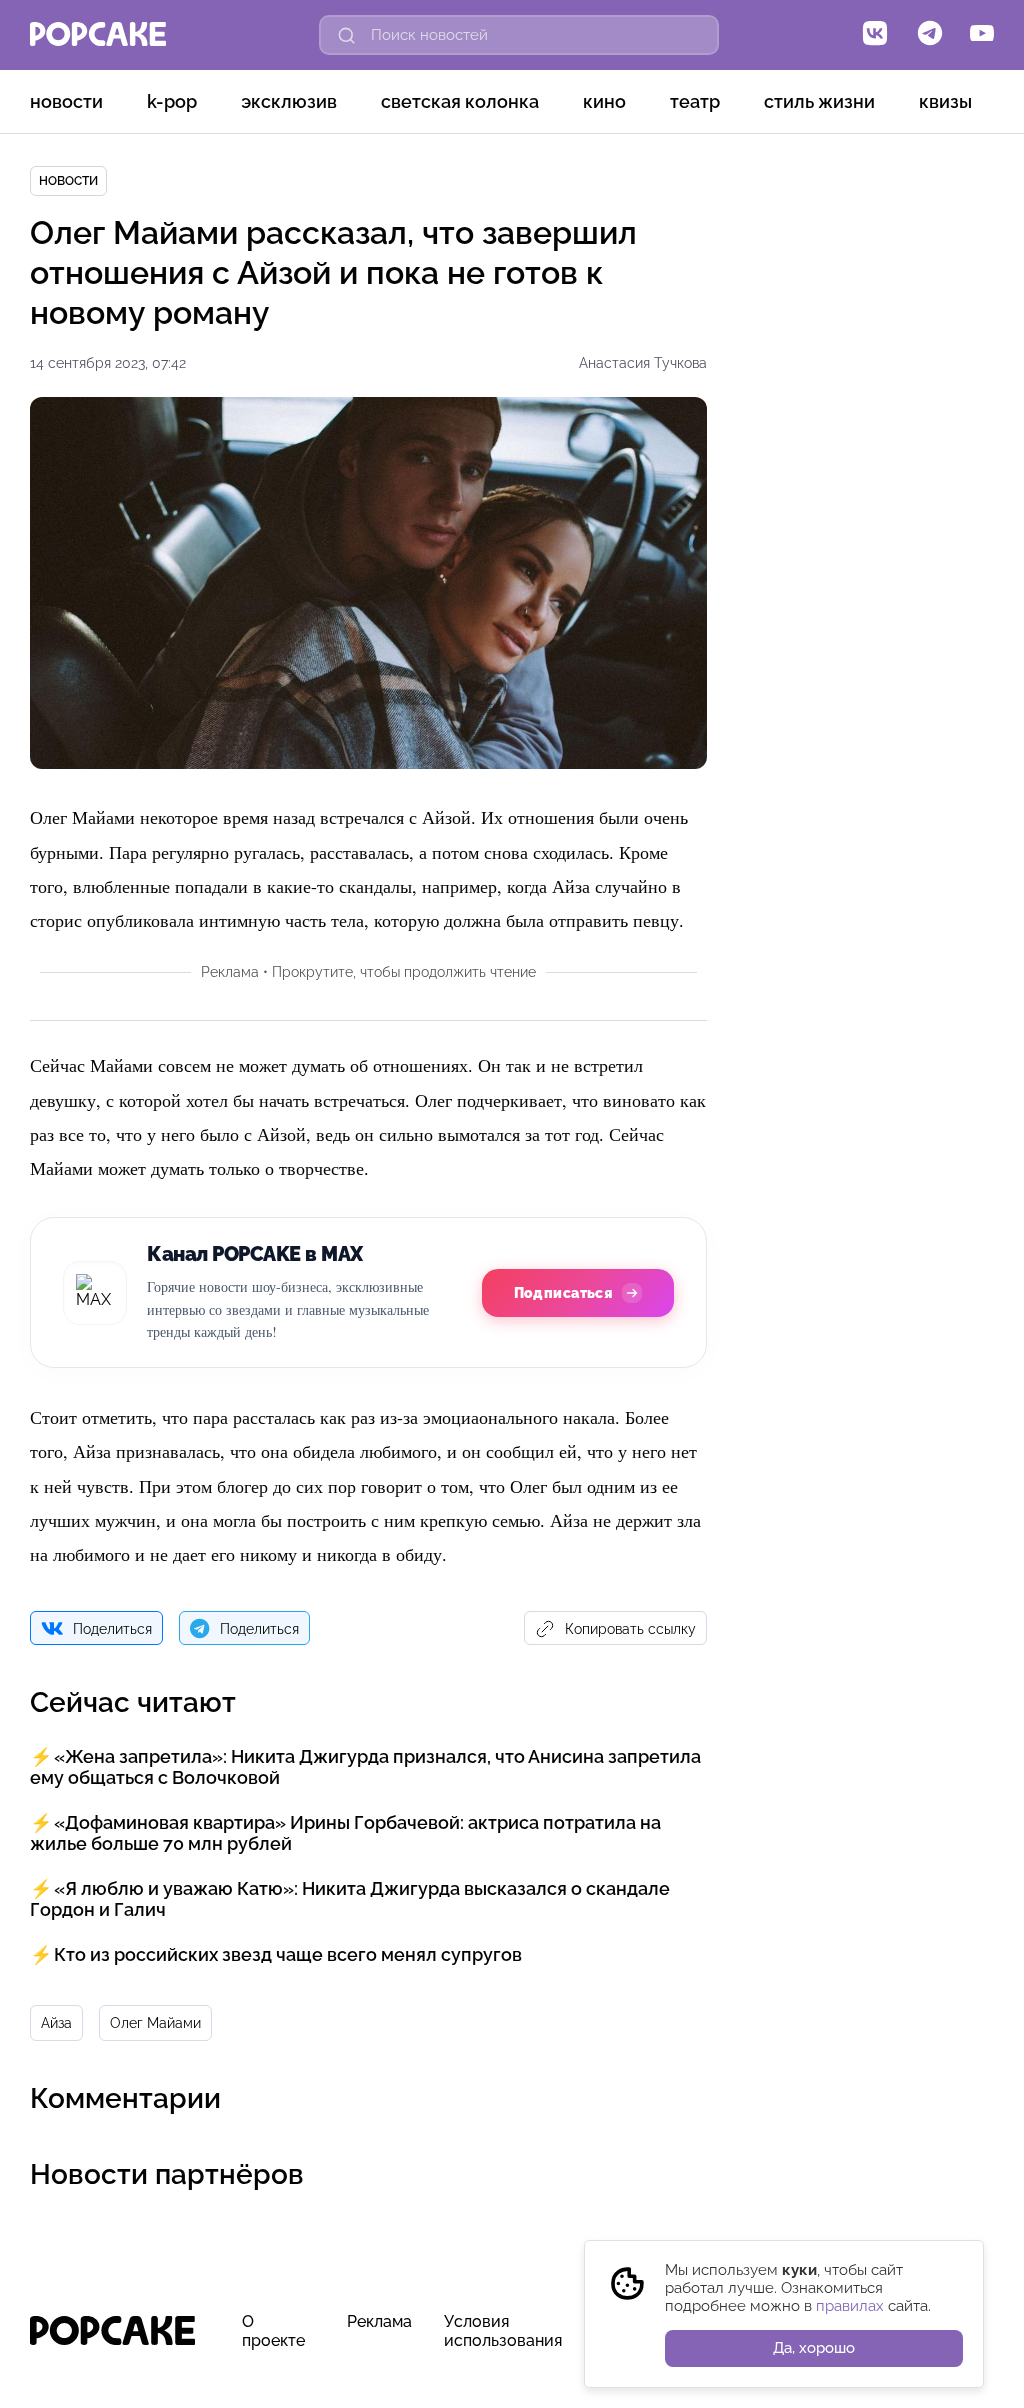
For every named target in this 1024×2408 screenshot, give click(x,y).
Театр (695, 101)
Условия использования (503, 2331)
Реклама (379, 2321)
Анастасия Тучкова (643, 363)
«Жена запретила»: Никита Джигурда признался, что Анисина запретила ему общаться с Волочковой (365, 1767)
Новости (66, 101)
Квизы (945, 101)
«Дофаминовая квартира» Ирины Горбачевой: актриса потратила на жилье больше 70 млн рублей (345, 1833)
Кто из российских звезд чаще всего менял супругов (288, 1954)
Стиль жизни (819, 101)
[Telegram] (930, 35)
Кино (604, 101)
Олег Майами (155, 2023)
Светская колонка (460, 101)
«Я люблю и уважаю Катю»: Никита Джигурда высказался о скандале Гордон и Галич (350, 1899)
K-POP (172, 101)
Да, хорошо (814, 2348)
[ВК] (875, 35)
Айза (56, 2023)
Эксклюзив (289, 101)
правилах (850, 2306)
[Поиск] (347, 35)
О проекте (273, 2331)
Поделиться (112, 1629)
